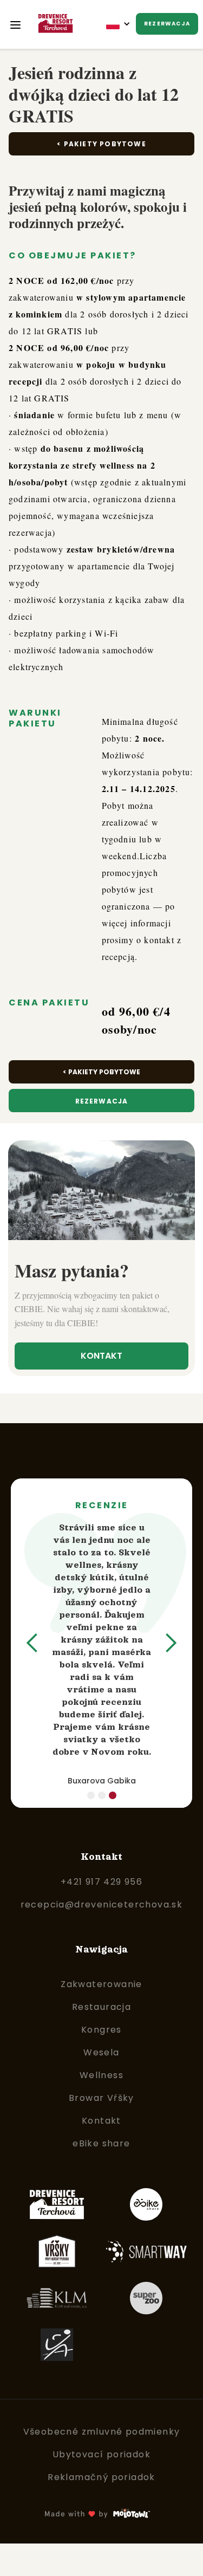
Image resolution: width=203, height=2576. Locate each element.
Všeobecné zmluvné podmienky (102, 2432)
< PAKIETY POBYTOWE (101, 1072)
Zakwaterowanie (101, 1984)
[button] (120, 24)
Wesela (101, 2052)
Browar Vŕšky (101, 2098)
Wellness (101, 2075)
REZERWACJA (167, 24)
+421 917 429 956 (101, 1882)
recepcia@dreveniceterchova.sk (102, 1905)
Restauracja (101, 2007)
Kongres (101, 2030)
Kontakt (101, 1356)
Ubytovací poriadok (101, 2454)
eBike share (101, 2143)
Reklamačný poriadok (101, 2477)
